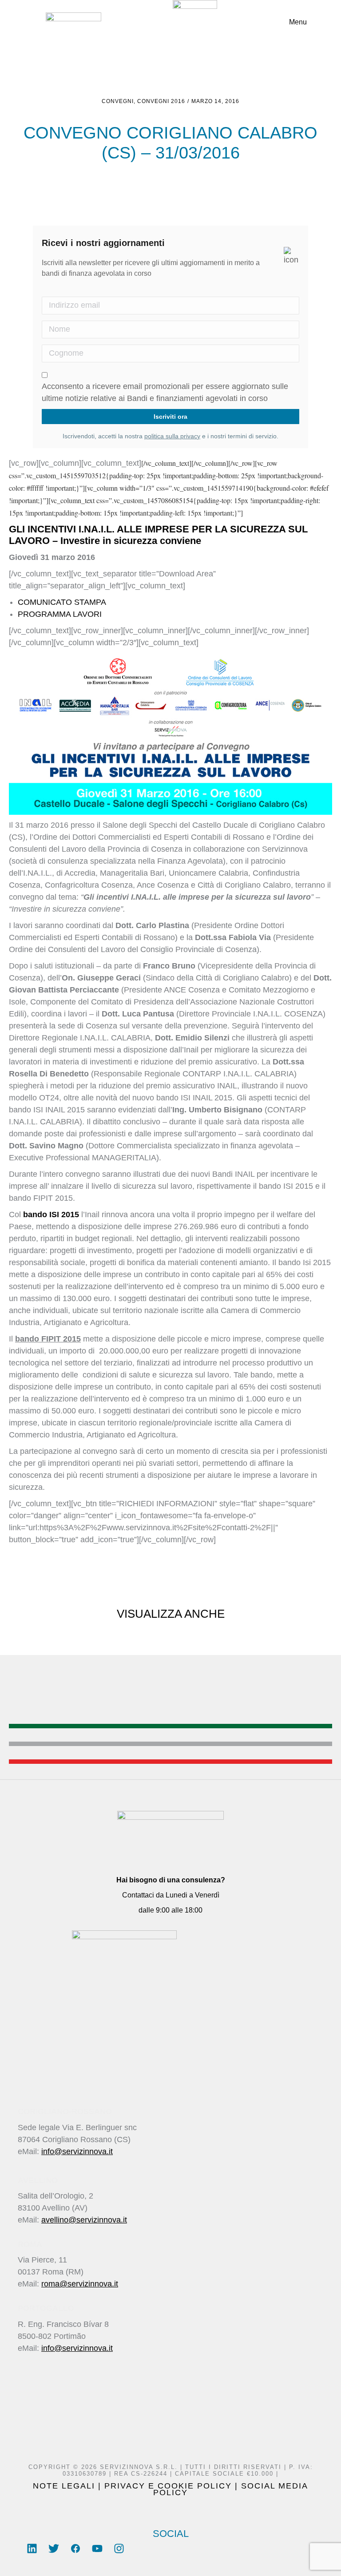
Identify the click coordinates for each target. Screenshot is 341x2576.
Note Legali (64, 2486)
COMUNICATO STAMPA (62, 602)
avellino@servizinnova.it (84, 2220)
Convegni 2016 (161, 101)
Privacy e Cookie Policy (168, 2486)
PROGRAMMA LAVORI (60, 614)
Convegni (118, 101)
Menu (298, 22)
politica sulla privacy (172, 436)
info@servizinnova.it (77, 2151)
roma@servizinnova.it (80, 2284)
